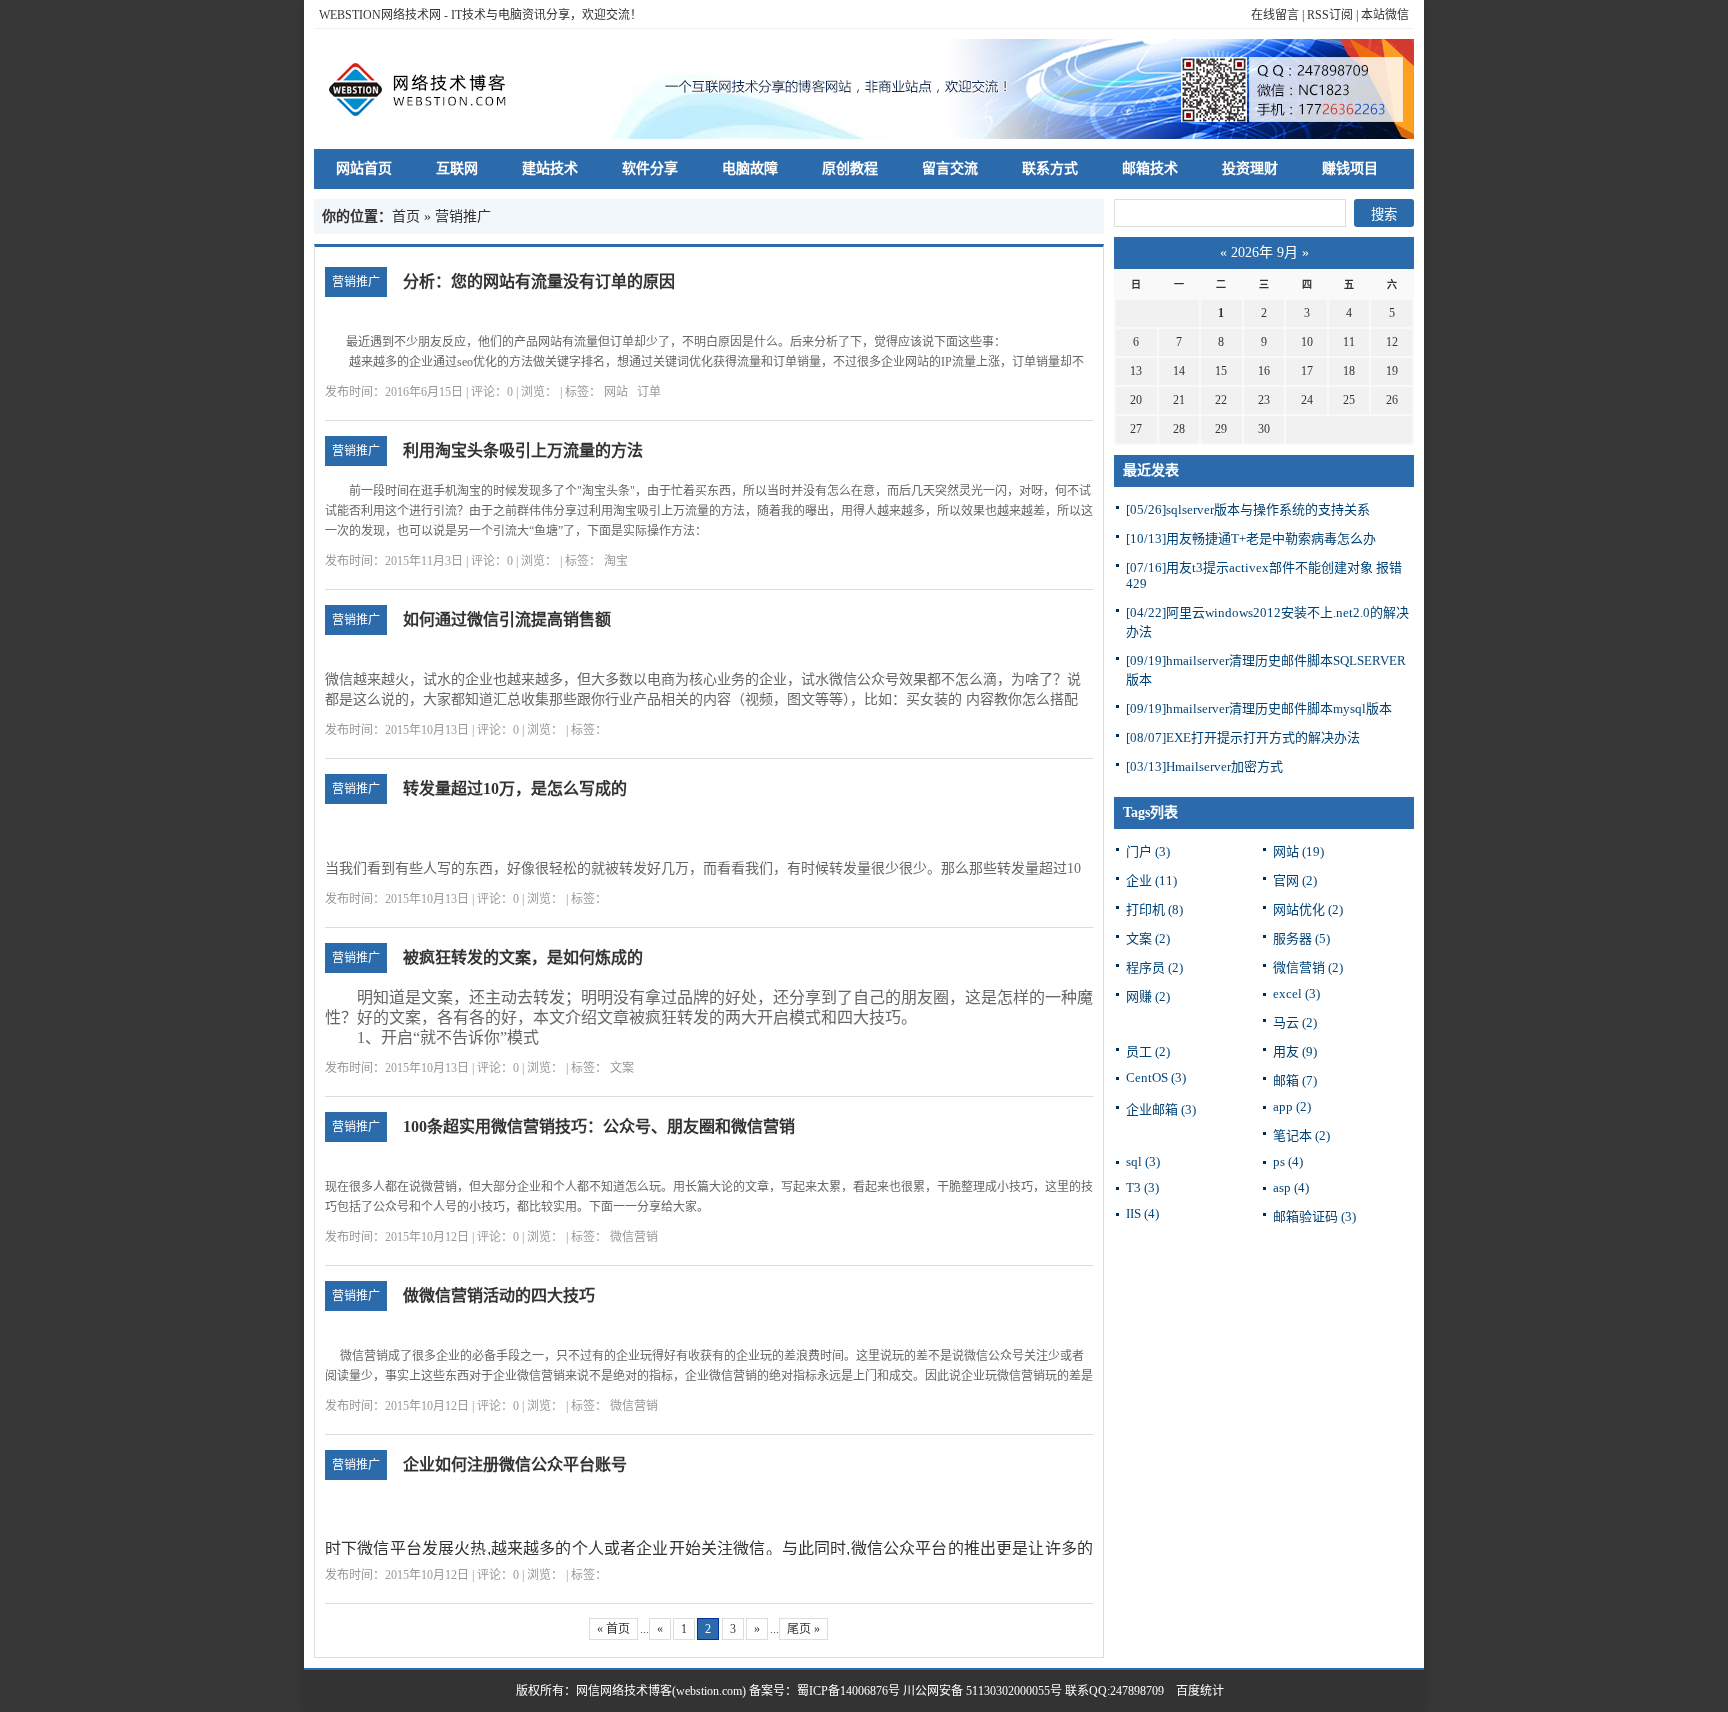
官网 (1295, 880)
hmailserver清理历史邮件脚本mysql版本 (1259, 708)
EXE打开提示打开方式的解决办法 (1243, 737)
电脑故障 (750, 168)
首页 (406, 216)
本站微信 (1385, 15)
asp (1291, 1187)
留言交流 (950, 168)
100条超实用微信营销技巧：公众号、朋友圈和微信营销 (599, 1126)
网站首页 (364, 168)
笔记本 (1301, 1135)
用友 (1295, 1051)
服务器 (1301, 938)
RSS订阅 (1330, 15)
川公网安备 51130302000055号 (982, 1691)
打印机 (1154, 909)
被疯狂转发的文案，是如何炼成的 (523, 957)
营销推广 (356, 282)
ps (1288, 1161)
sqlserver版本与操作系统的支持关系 (1248, 509)
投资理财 (1250, 168)
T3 (1142, 1187)
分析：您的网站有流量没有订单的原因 (539, 281)
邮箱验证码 (1314, 1216)
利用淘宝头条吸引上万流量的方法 (523, 450)
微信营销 (634, 1237)
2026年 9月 (1264, 252)
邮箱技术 (1150, 168)
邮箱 (1295, 1080)
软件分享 (650, 168)
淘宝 (616, 561)
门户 (1148, 851)
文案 (622, 1068)
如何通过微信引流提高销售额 (507, 619)
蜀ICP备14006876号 (850, 1691)
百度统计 (1194, 1691)
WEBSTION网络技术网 (380, 15)
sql (1143, 1161)
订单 (649, 392)
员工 (1148, 1051)
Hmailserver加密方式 (1204, 766)
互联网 (457, 168)
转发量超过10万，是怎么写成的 (515, 788)
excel (1296, 993)
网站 (616, 392)
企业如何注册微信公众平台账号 (515, 1464)
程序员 (1154, 967)
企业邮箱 (1161, 1109)
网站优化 (1308, 909)
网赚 (1148, 996)
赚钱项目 (1350, 168)
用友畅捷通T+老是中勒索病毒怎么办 (1251, 538)
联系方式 (1050, 168)
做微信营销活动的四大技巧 (499, 1295)
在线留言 (1275, 15)
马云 (1295, 1022)
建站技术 (550, 168)
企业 (1151, 880)
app (1292, 1106)
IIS (1142, 1213)
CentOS (1156, 1077)
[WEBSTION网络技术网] (427, 89)
